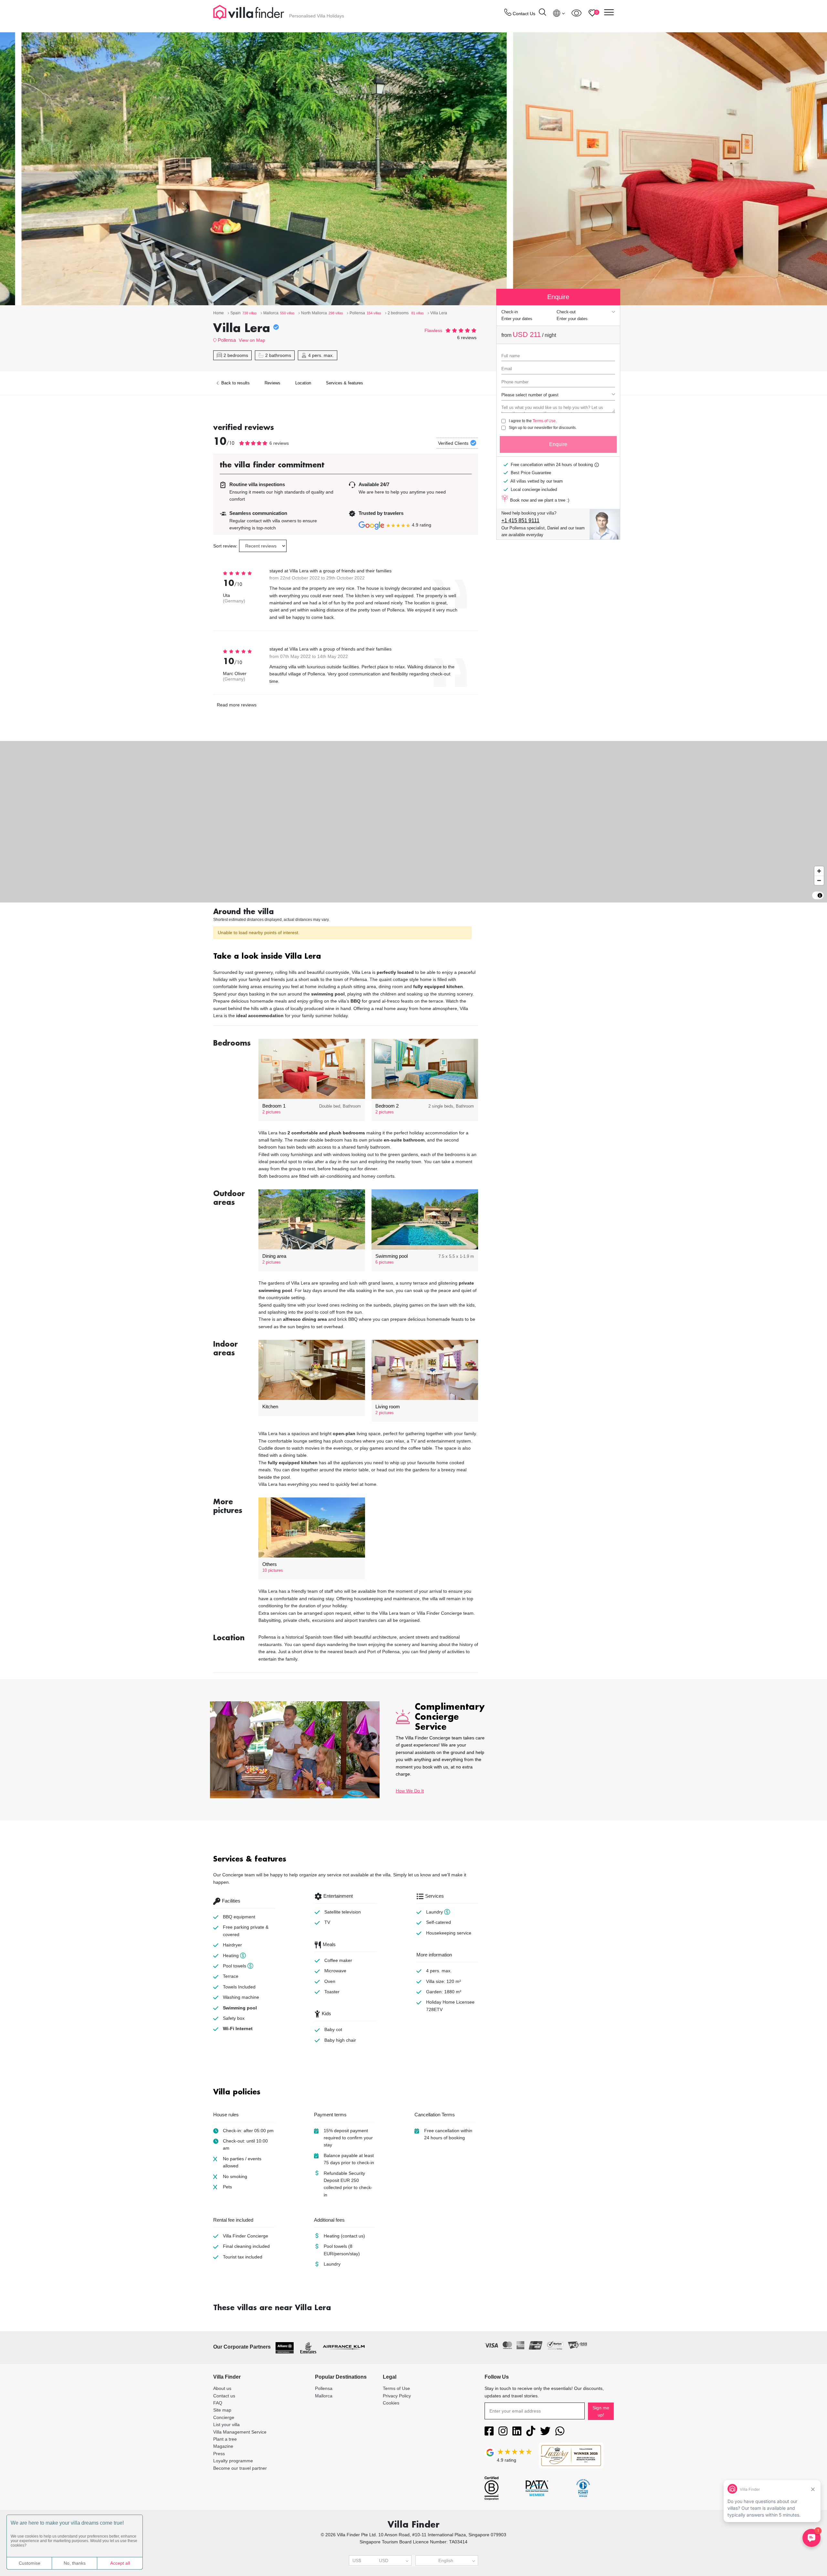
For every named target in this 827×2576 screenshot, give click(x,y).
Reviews (272, 383)
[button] (346, 957)
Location (303, 383)
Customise (30, 2563)
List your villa (226, 2425)
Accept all (120, 2563)
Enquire (558, 444)
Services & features (345, 383)
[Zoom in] (819, 871)
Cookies (391, 2403)
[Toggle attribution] (820, 895)
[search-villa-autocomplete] (542, 13)
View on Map (252, 340)
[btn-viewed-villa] (576, 13)
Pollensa (227, 340)
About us (222, 2388)
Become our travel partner (240, 2468)
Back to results (235, 383)
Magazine (223, 2446)
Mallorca (324, 2396)
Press (219, 2454)
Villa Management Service (240, 2432)
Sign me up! (601, 2411)
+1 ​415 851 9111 (520, 521)
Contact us (224, 2396)
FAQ (218, 2403)
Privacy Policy (397, 2396)
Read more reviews (237, 705)
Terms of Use (544, 421)
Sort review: (225, 546)
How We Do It (410, 1791)
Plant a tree (225, 2439)
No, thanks (75, 2563)
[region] (413, 822)
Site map (222, 2410)
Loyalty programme (233, 2461)
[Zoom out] (819, 880)
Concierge (224, 2417)
